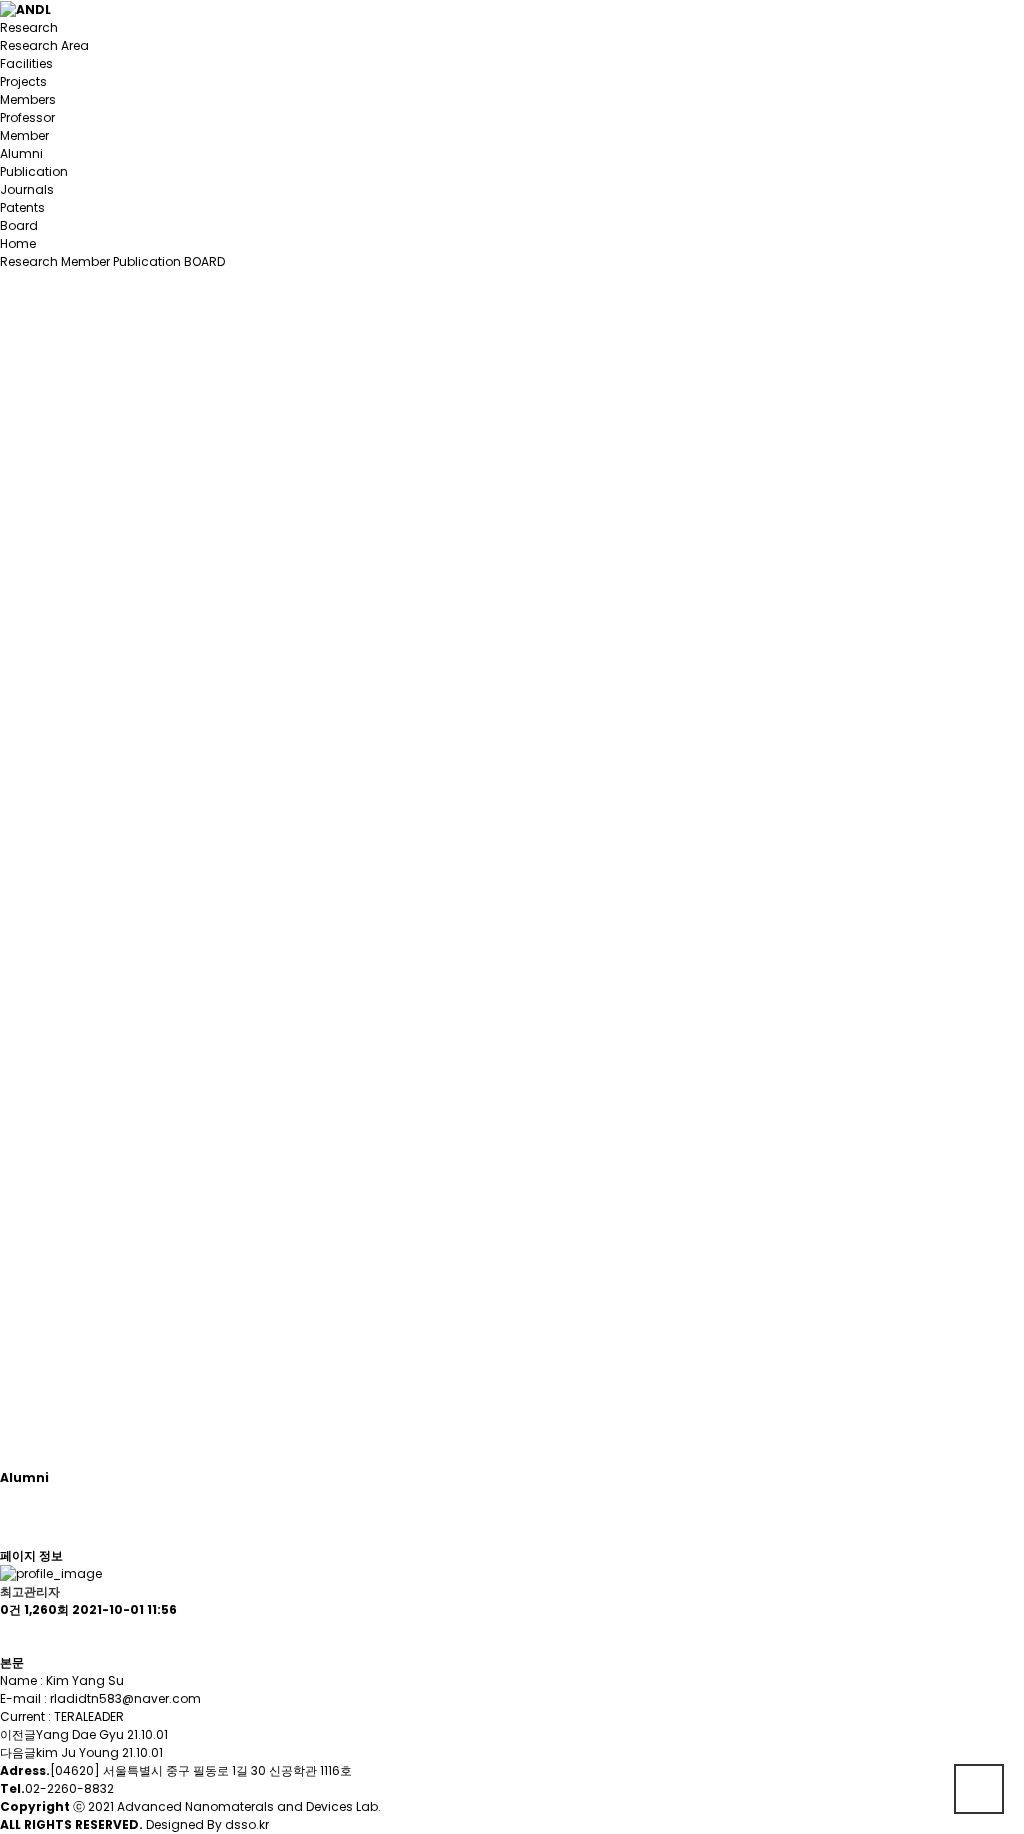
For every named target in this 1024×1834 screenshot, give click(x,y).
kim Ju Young (77, 1752)
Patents (22, 207)
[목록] (10, 1636)
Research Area (44, 45)
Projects (23, 81)
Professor (27, 117)
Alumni (21, 153)
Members (28, 99)
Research (29, 27)
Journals (27, 189)
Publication (34, 171)
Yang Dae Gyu (80, 1734)
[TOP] (979, 1789)
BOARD (204, 261)
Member (24, 135)
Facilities (26, 63)
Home (18, 243)
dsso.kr (247, 1824)
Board (19, 225)
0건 (10, 1609)
